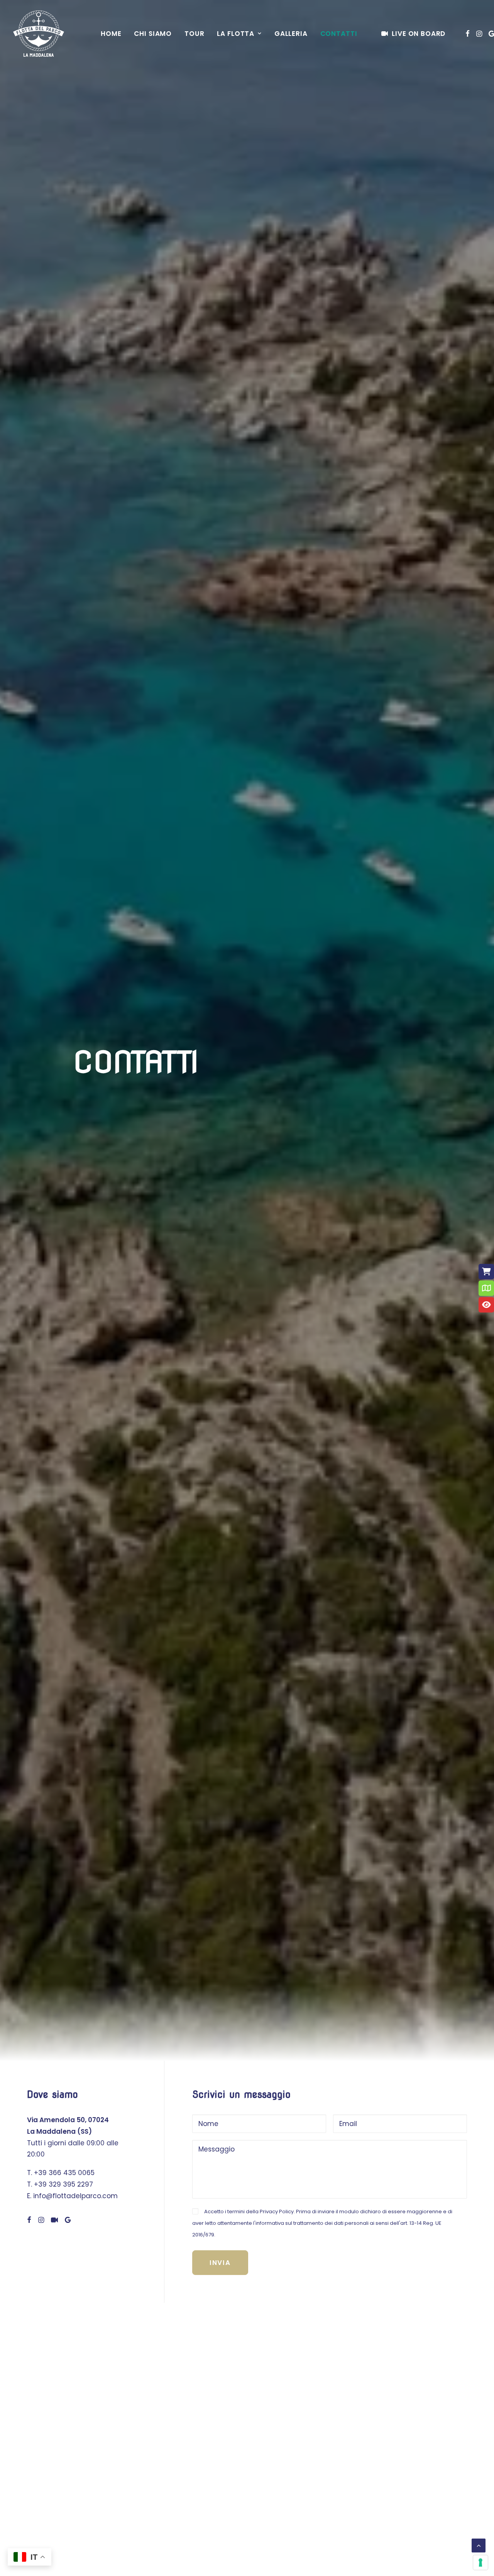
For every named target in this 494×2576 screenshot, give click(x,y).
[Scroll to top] (479, 2545)
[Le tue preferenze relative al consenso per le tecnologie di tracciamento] (480, 2562)
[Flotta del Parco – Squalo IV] (39, 34)
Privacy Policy (277, 2212)
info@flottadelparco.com (75, 2196)
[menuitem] (111, 34)
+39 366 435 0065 (64, 2173)
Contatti (339, 34)
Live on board (419, 34)
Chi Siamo (153, 34)
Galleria (291, 34)
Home (111, 34)
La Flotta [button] (236, 34)
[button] (468, 34)
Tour (194, 34)
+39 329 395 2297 (63, 2184)
